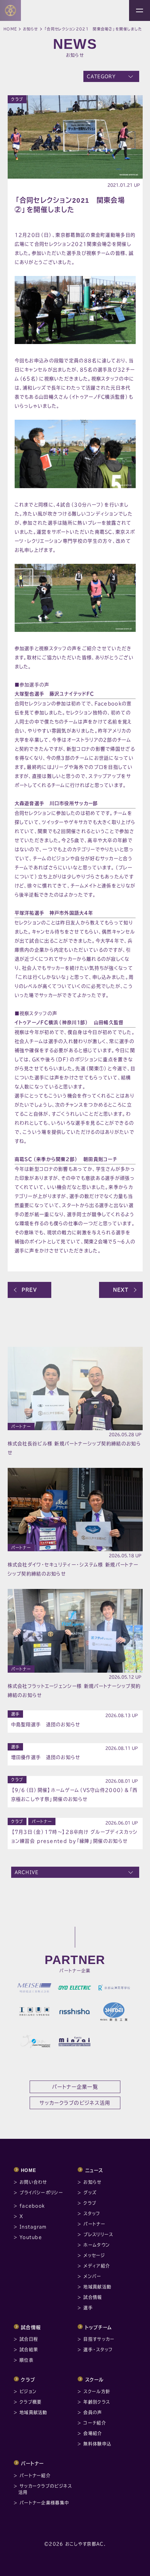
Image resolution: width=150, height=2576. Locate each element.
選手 (16, 1714)
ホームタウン (97, 2245)
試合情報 (93, 2297)
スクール (95, 2380)
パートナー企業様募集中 (44, 2503)
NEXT (121, 1290)
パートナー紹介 (35, 2476)
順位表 (27, 2360)
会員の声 (93, 2412)
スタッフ (92, 2213)
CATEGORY (101, 76)
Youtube (31, 2237)
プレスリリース (98, 2234)
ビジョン (28, 2391)
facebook (32, 2206)
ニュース (94, 2170)
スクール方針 (97, 2391)
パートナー (21, 1427)
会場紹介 (93, 2433)
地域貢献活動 (97, 2287)
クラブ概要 (31, 2402)
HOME (29, 2170)
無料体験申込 (97, 2444)
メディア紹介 (97, 2266)
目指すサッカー (99, 2339)
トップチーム (99, 2327)
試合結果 (29, 2350)
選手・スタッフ (98, 2350)
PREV (29, 1290)
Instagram (33, 2227)
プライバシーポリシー (41, 2193)
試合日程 (29, 2339)
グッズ (90, 2193)
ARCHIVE (27, 1872)
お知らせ (31, 29)
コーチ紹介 (95, 2423)
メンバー (92, 2276)
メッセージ (94, 2255)
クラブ (17, 99)
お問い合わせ (33, 2182)
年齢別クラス (97, 2402)
